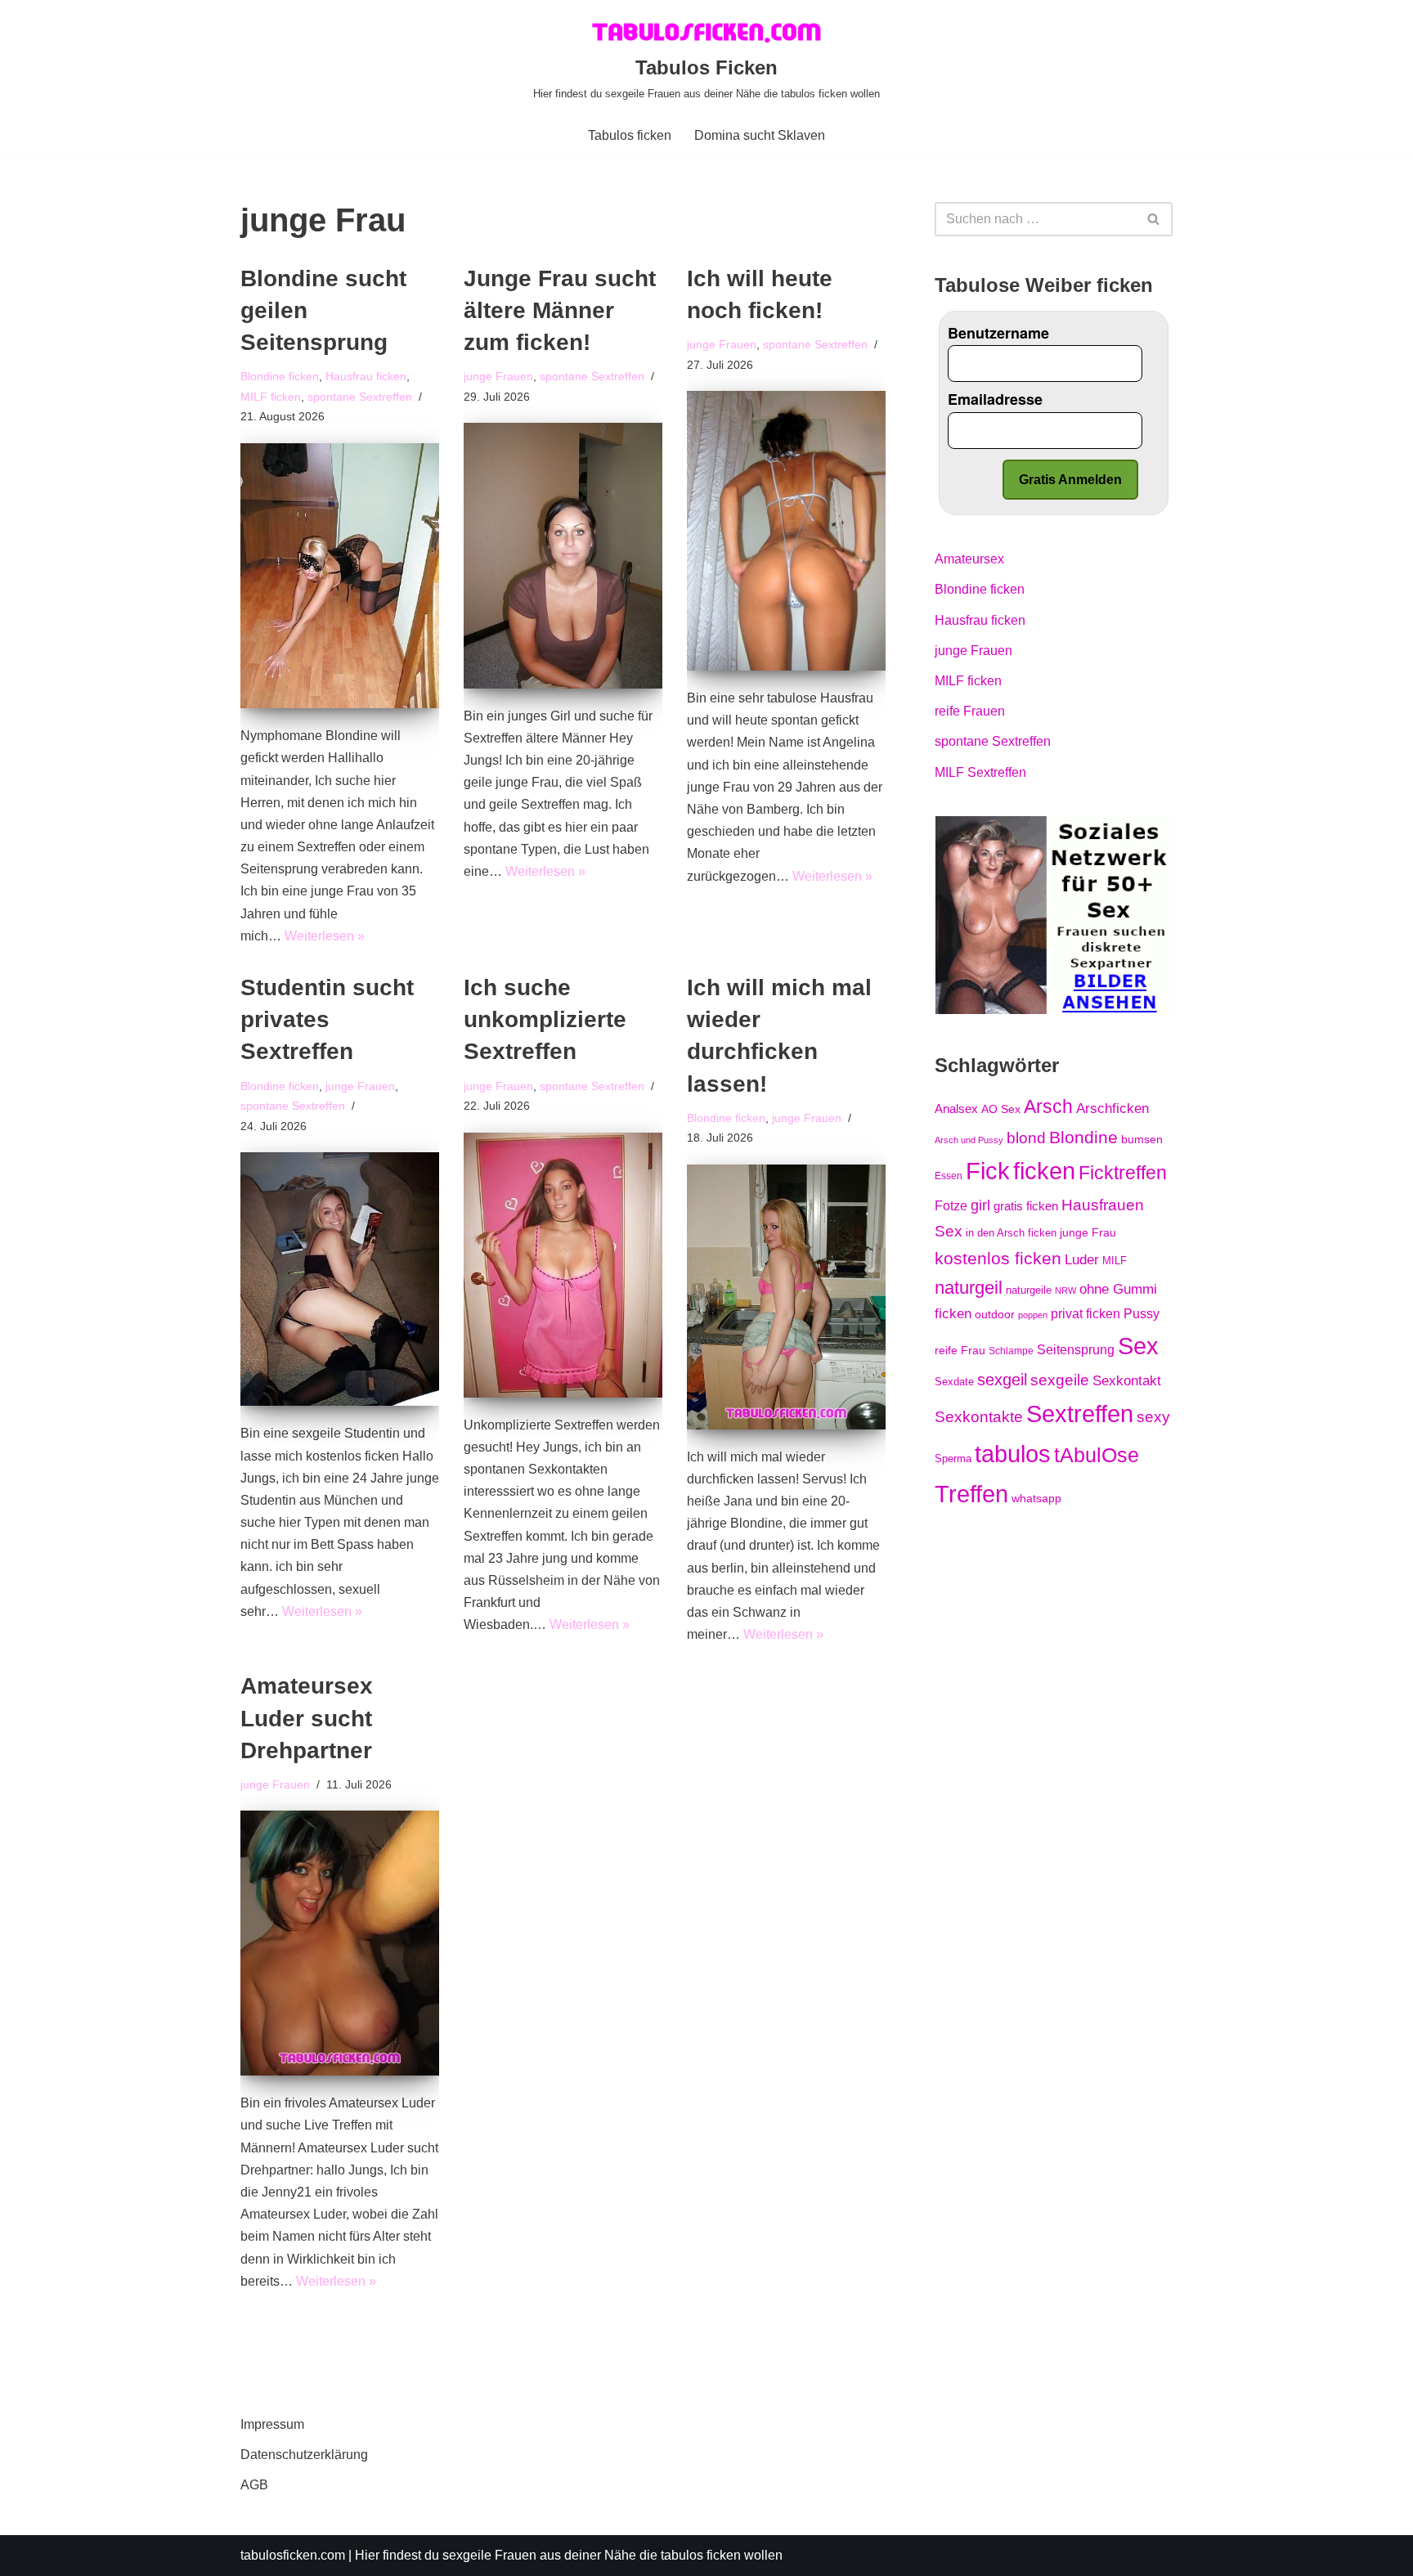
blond (1026, 1138)
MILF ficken (271, 397)
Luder (1082, 1259)
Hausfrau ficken (366, 376)
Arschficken (1112, 1108)
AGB (254, 2485)
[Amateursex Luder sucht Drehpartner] (340, 1943)
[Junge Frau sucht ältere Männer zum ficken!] (563, 555)
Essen (949, 1176)
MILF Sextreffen (980, 772)
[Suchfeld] (1154, 219)
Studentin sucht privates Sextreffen (327, 1019)
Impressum (272, 2424)
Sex (1138, 1346)
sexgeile (1060, 1380)
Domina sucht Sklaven (760, 135)
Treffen (971, 1494)
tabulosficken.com (293, 2555)
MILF (1115, 1261)
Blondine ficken (280, 376)
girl (980, 1205)
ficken (1044, 1171)
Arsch (1048, 1106)
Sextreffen (1080, 1414)
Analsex (956, 1109)
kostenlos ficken (998, 1258)
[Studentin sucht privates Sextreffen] (340, 1279)
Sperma (953, 1459)
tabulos (1013, 1454)
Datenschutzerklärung (304, 2455)
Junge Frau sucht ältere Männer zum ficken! (560, 310)
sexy (1153, 1416)
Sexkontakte (979, 1417)
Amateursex (969, 559)
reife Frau (960, 1350)
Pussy (1142, 1313)
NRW (1065, 1290)
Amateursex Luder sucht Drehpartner (307, 1718)
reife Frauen (970, 711)
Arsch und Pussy (969, 1140)
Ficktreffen (1123, 1173)
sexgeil (1002, 1380)
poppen (1033, 1315)
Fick (988, 1171)
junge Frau (1088, 1232)
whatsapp (1036, 1498)
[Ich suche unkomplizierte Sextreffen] (563, 1265)
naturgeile (1029, 1290)
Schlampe (1011, 1351)
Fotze (951, 1206)
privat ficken (1086, 1314)
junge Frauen (498, 376)
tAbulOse (1097, 1455)
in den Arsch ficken (1011, 1233)
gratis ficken (1026, 1206)
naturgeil (969, 1288)
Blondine (1083, 1137)
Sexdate (954, 1382)
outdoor (995, 1314)
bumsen (1142, 1139)
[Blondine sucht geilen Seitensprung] (340, 576)
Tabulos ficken (630, 135)
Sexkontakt (1127, 1380)
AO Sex (1001, 1109)
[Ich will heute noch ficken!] (786, 531)
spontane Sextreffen (360, 397)
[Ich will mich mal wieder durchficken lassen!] (786, 1297)
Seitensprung (1076, 1350)
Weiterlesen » (325, 936)
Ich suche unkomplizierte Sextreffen (545, 1019)
